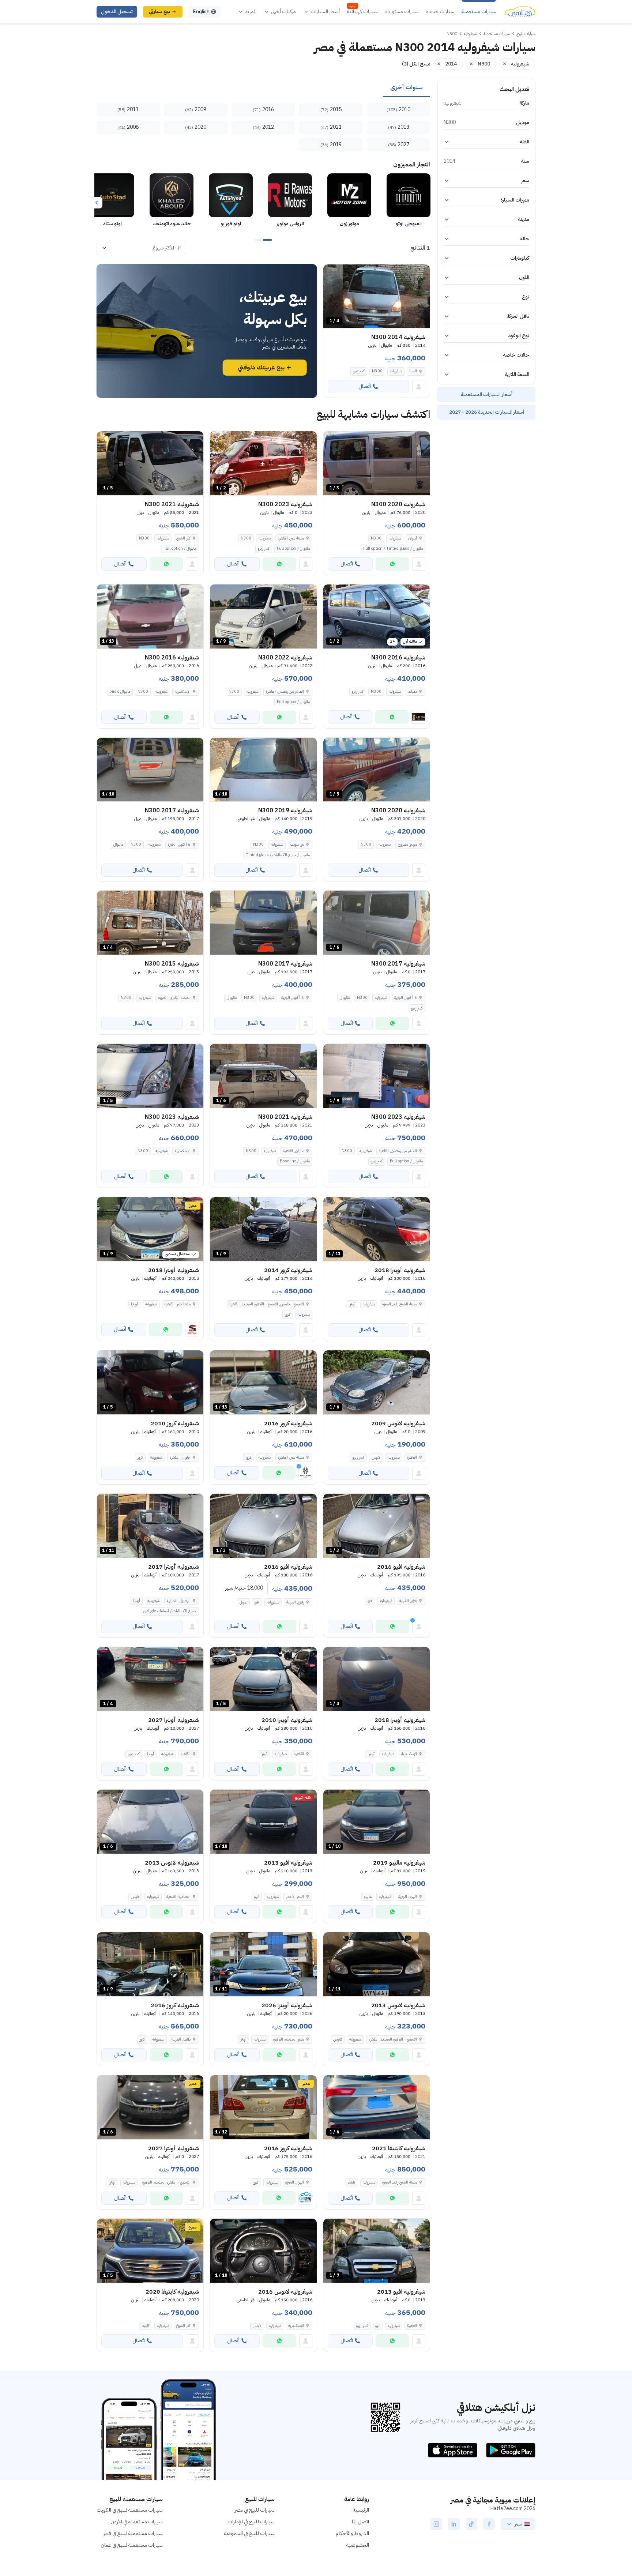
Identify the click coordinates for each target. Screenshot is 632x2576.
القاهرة (412, 1457)
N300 (377, 371)
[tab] (407, 88)
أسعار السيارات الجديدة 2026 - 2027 (487, 412)
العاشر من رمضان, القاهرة (285, 691)
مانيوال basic (120, 691)
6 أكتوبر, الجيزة (179, 844)
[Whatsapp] (392, 564)
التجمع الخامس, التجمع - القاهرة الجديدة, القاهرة (267, 1304)
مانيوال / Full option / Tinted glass (393, 548)
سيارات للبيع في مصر (255, 2510)
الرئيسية (361, 2510)
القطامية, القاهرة (178, 1897)
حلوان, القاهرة (294, 1151)
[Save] (332, 273)
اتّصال (365, 386)
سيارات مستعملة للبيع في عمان (132, 2545)
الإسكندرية (183, 691)
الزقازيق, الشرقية (179, 1601)
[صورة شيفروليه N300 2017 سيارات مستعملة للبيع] (263, 923)
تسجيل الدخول (117, 12)
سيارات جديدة (440, 12)
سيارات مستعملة (479, 12)
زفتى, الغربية (408, 1601)
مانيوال (118, 844)
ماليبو (368, 1897)
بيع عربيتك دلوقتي (261, 368)
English (201, 12)
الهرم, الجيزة (408, 1897)
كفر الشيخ (183, 538)
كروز (288, 1314)
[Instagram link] (436, 2524)
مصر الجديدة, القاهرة (289, 2039)
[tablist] (263, 88)
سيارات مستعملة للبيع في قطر (133, 2533)
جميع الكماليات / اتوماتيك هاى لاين (170, 1611)
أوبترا (352, 1304)
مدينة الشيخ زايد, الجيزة (400, 1304)
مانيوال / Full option (293, 548)
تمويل (243, 1602)
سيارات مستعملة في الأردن (137, 2522)
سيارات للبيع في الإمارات (251, 2522)
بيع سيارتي (159, 12)
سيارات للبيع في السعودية (249, 2533)
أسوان (413, 538)
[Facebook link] (489, 2524)
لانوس (376, 1457)
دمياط (413, 691)
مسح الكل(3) (416, 64)
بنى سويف (297, 844)
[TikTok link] (471, 2524)
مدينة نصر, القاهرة (291, 538)
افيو (370, 1601)
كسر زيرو (359, 371)
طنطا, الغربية (181, 2039)
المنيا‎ (413, 371)
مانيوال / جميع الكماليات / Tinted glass (278, 855)
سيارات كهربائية (362, 12)
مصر (518, 2524)
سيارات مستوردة (402, 12)
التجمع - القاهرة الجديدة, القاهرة (393, 2039)
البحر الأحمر (295, 1897)
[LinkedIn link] (454, 2524)
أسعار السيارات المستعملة (486, 394)
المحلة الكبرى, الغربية (174, 998)
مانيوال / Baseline (295, 1161)
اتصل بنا (360, 2522)
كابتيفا (351, 2182)
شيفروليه (396, 371)
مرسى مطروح (407, 844)
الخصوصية (358, 2545)
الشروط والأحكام (352, 2533)
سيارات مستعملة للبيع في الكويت (130, 2510)
